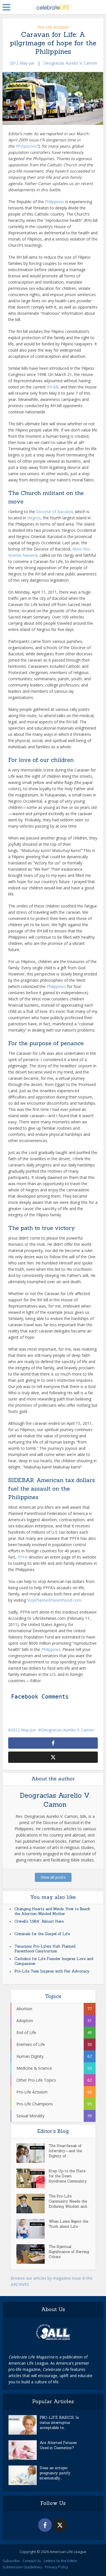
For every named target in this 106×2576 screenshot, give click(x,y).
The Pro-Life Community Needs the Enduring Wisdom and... (69, 2201)
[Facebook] (45, 2525)
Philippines (26, 146)
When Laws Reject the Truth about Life (68, 2224)
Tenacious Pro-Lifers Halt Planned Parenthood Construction (45, 1949)
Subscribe (11, 2561)
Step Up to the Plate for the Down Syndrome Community (68, 2176)
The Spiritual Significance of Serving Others (69, 2252)
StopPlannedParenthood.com (54, 1600)
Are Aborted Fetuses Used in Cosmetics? (58, 2445)
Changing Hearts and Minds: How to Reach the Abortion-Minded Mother (52, 1911)
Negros (34, 518)
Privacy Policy (57, 2567)
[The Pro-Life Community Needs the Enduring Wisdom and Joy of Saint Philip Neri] (33, 2204)
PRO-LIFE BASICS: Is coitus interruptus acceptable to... (59, 2423)
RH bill (53, 387)
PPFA (22, 1557)
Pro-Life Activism (53, 27)
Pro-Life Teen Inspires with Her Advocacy (52, 1971)
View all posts (53, 1877)
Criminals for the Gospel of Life (42, 1934)
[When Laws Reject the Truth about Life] (33, 2229)
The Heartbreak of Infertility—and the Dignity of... (65, 2151)
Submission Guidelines (22, 2567)
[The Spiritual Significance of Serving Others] (33, 2254)
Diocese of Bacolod (54, 512)
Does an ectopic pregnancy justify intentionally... (55, 2473)
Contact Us (32, 2561)
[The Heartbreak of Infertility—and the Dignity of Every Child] (33, 2153)
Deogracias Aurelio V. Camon (70, 63)
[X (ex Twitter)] (60, 2525)
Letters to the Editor (60, 2561)
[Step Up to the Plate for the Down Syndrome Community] (33, 2178)
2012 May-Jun (22, 63)
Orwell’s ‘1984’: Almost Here (39, 1921)
